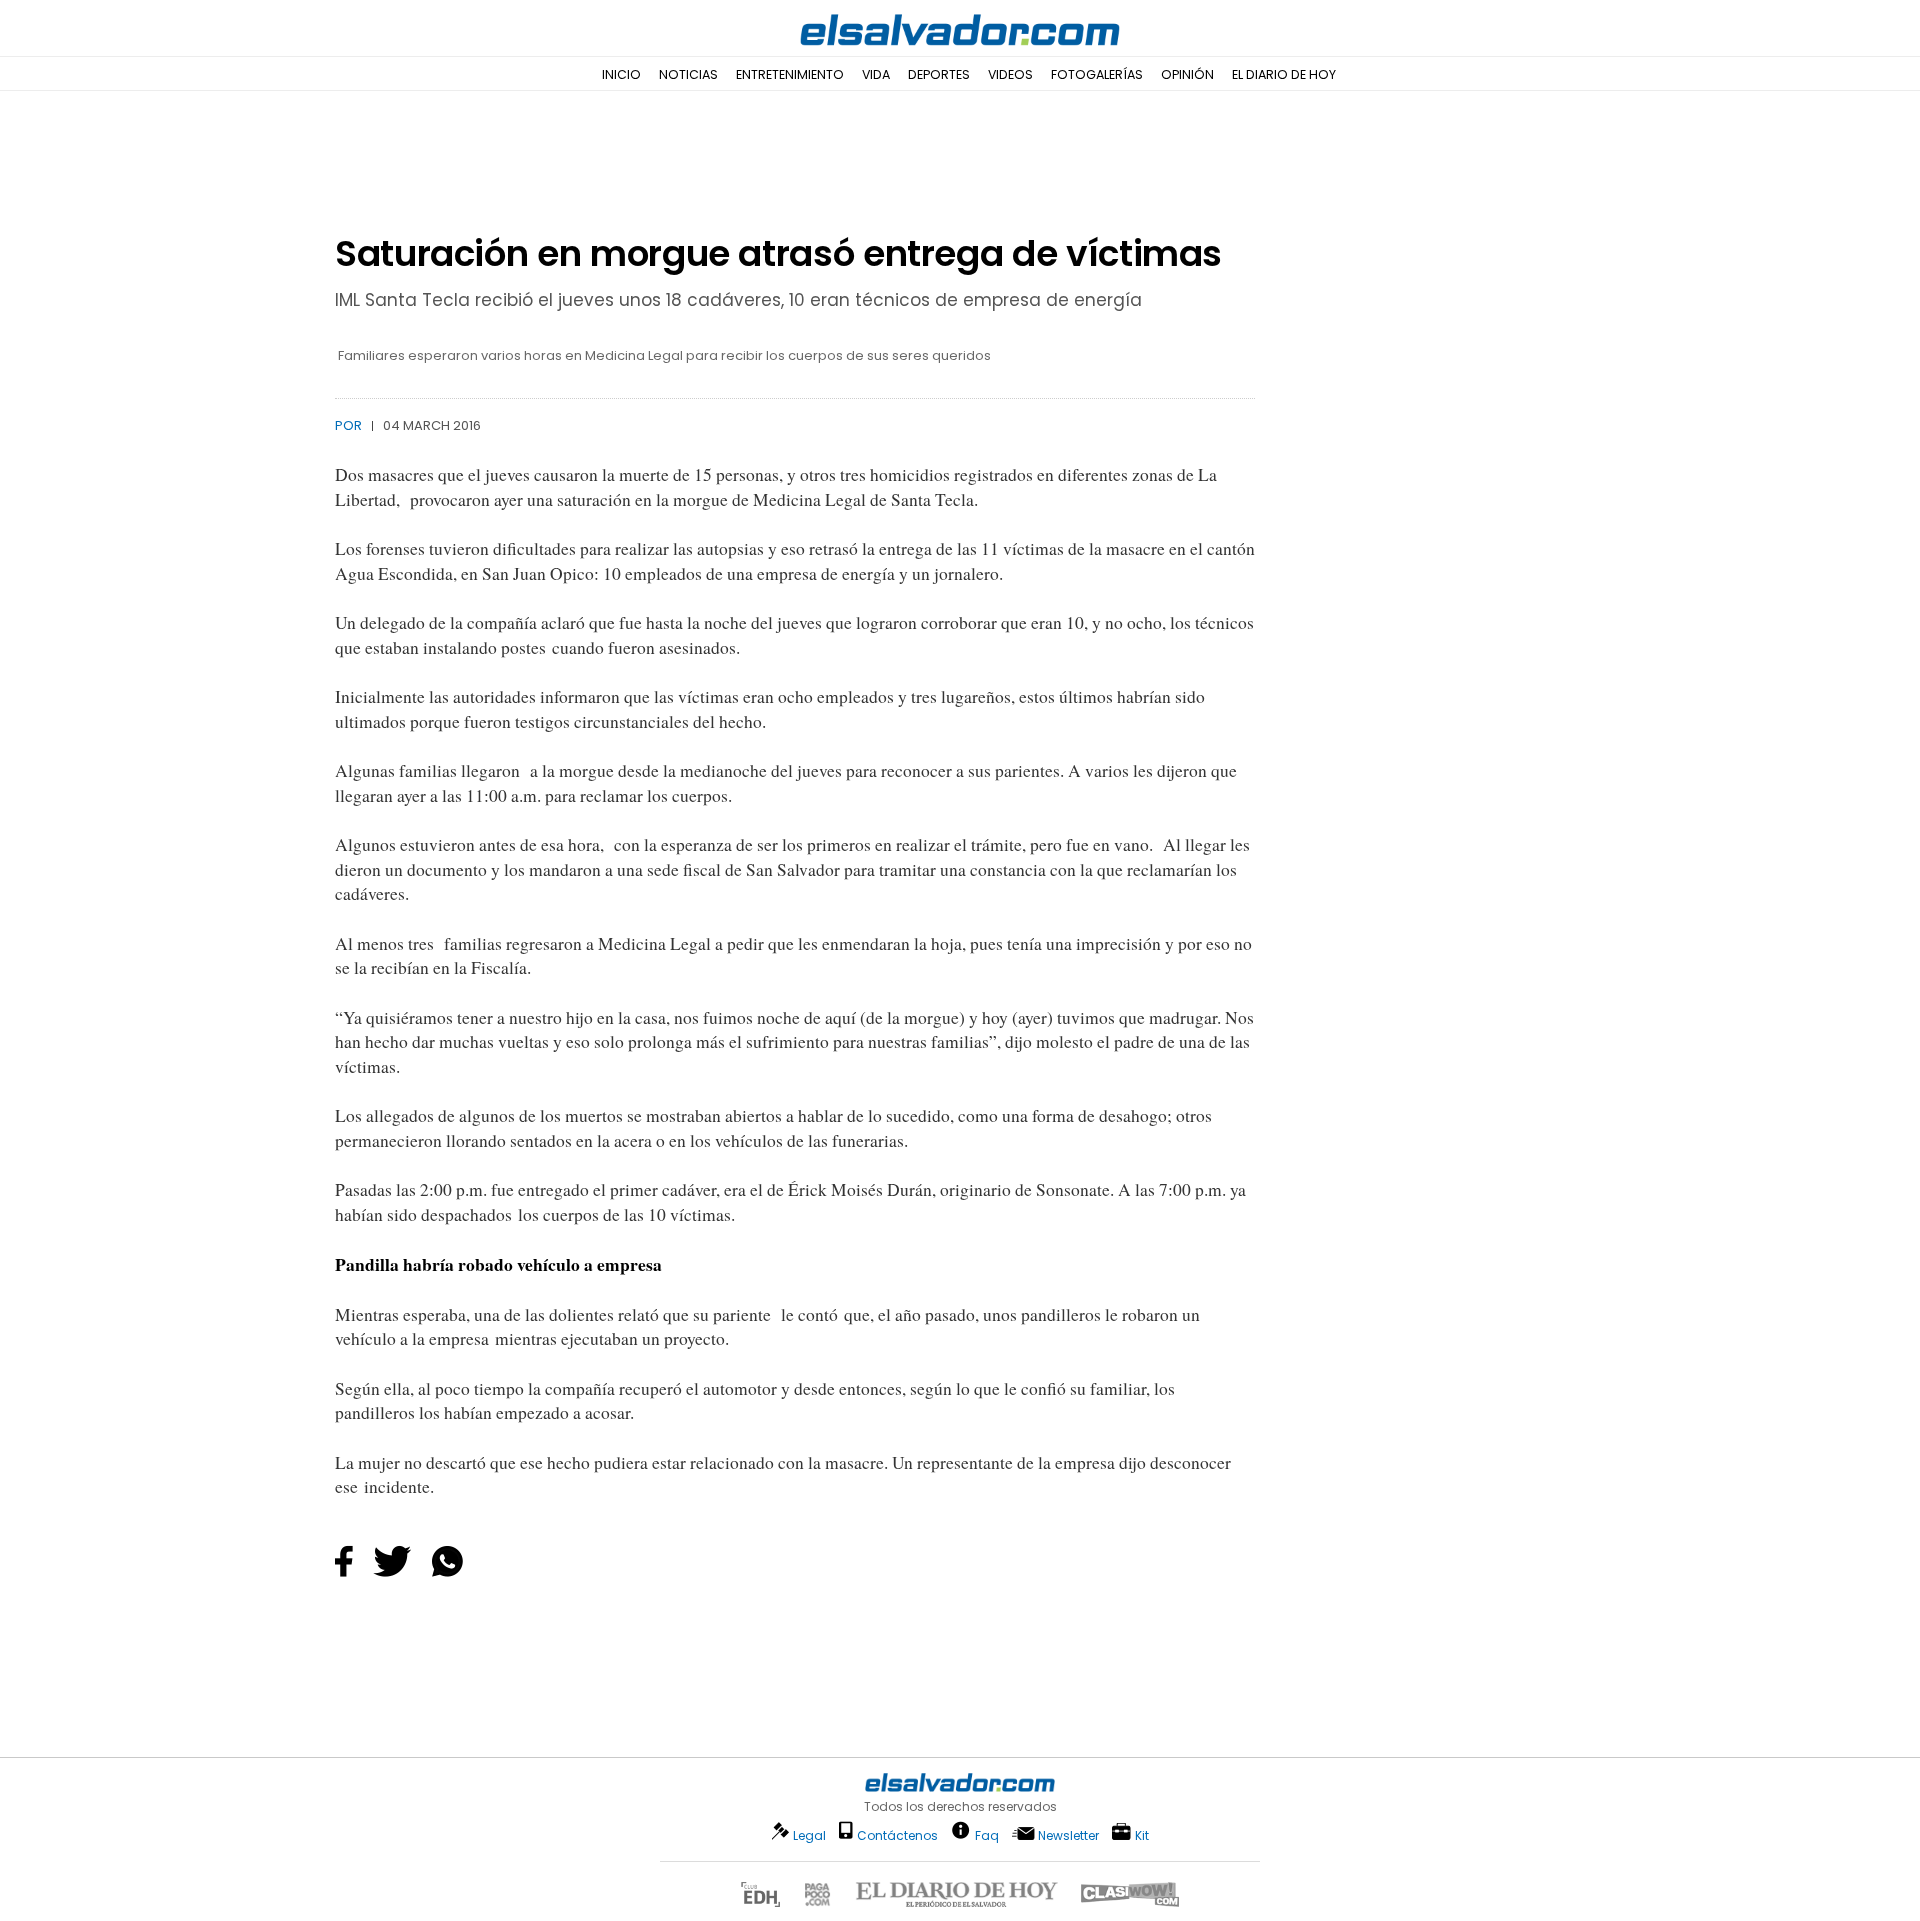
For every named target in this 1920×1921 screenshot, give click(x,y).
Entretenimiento (790, 74)
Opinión (1187, 74)
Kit (1142, 1834)
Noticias (688, 74)
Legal (809, 1835)
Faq (987, 1834)
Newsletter (1068, 1835)
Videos (1010, 74)
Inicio (621, 74)
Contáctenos (897, 1835)
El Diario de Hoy (1284, 74)
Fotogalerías (1097, 74)
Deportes (939, 74)
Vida (876, 74)
